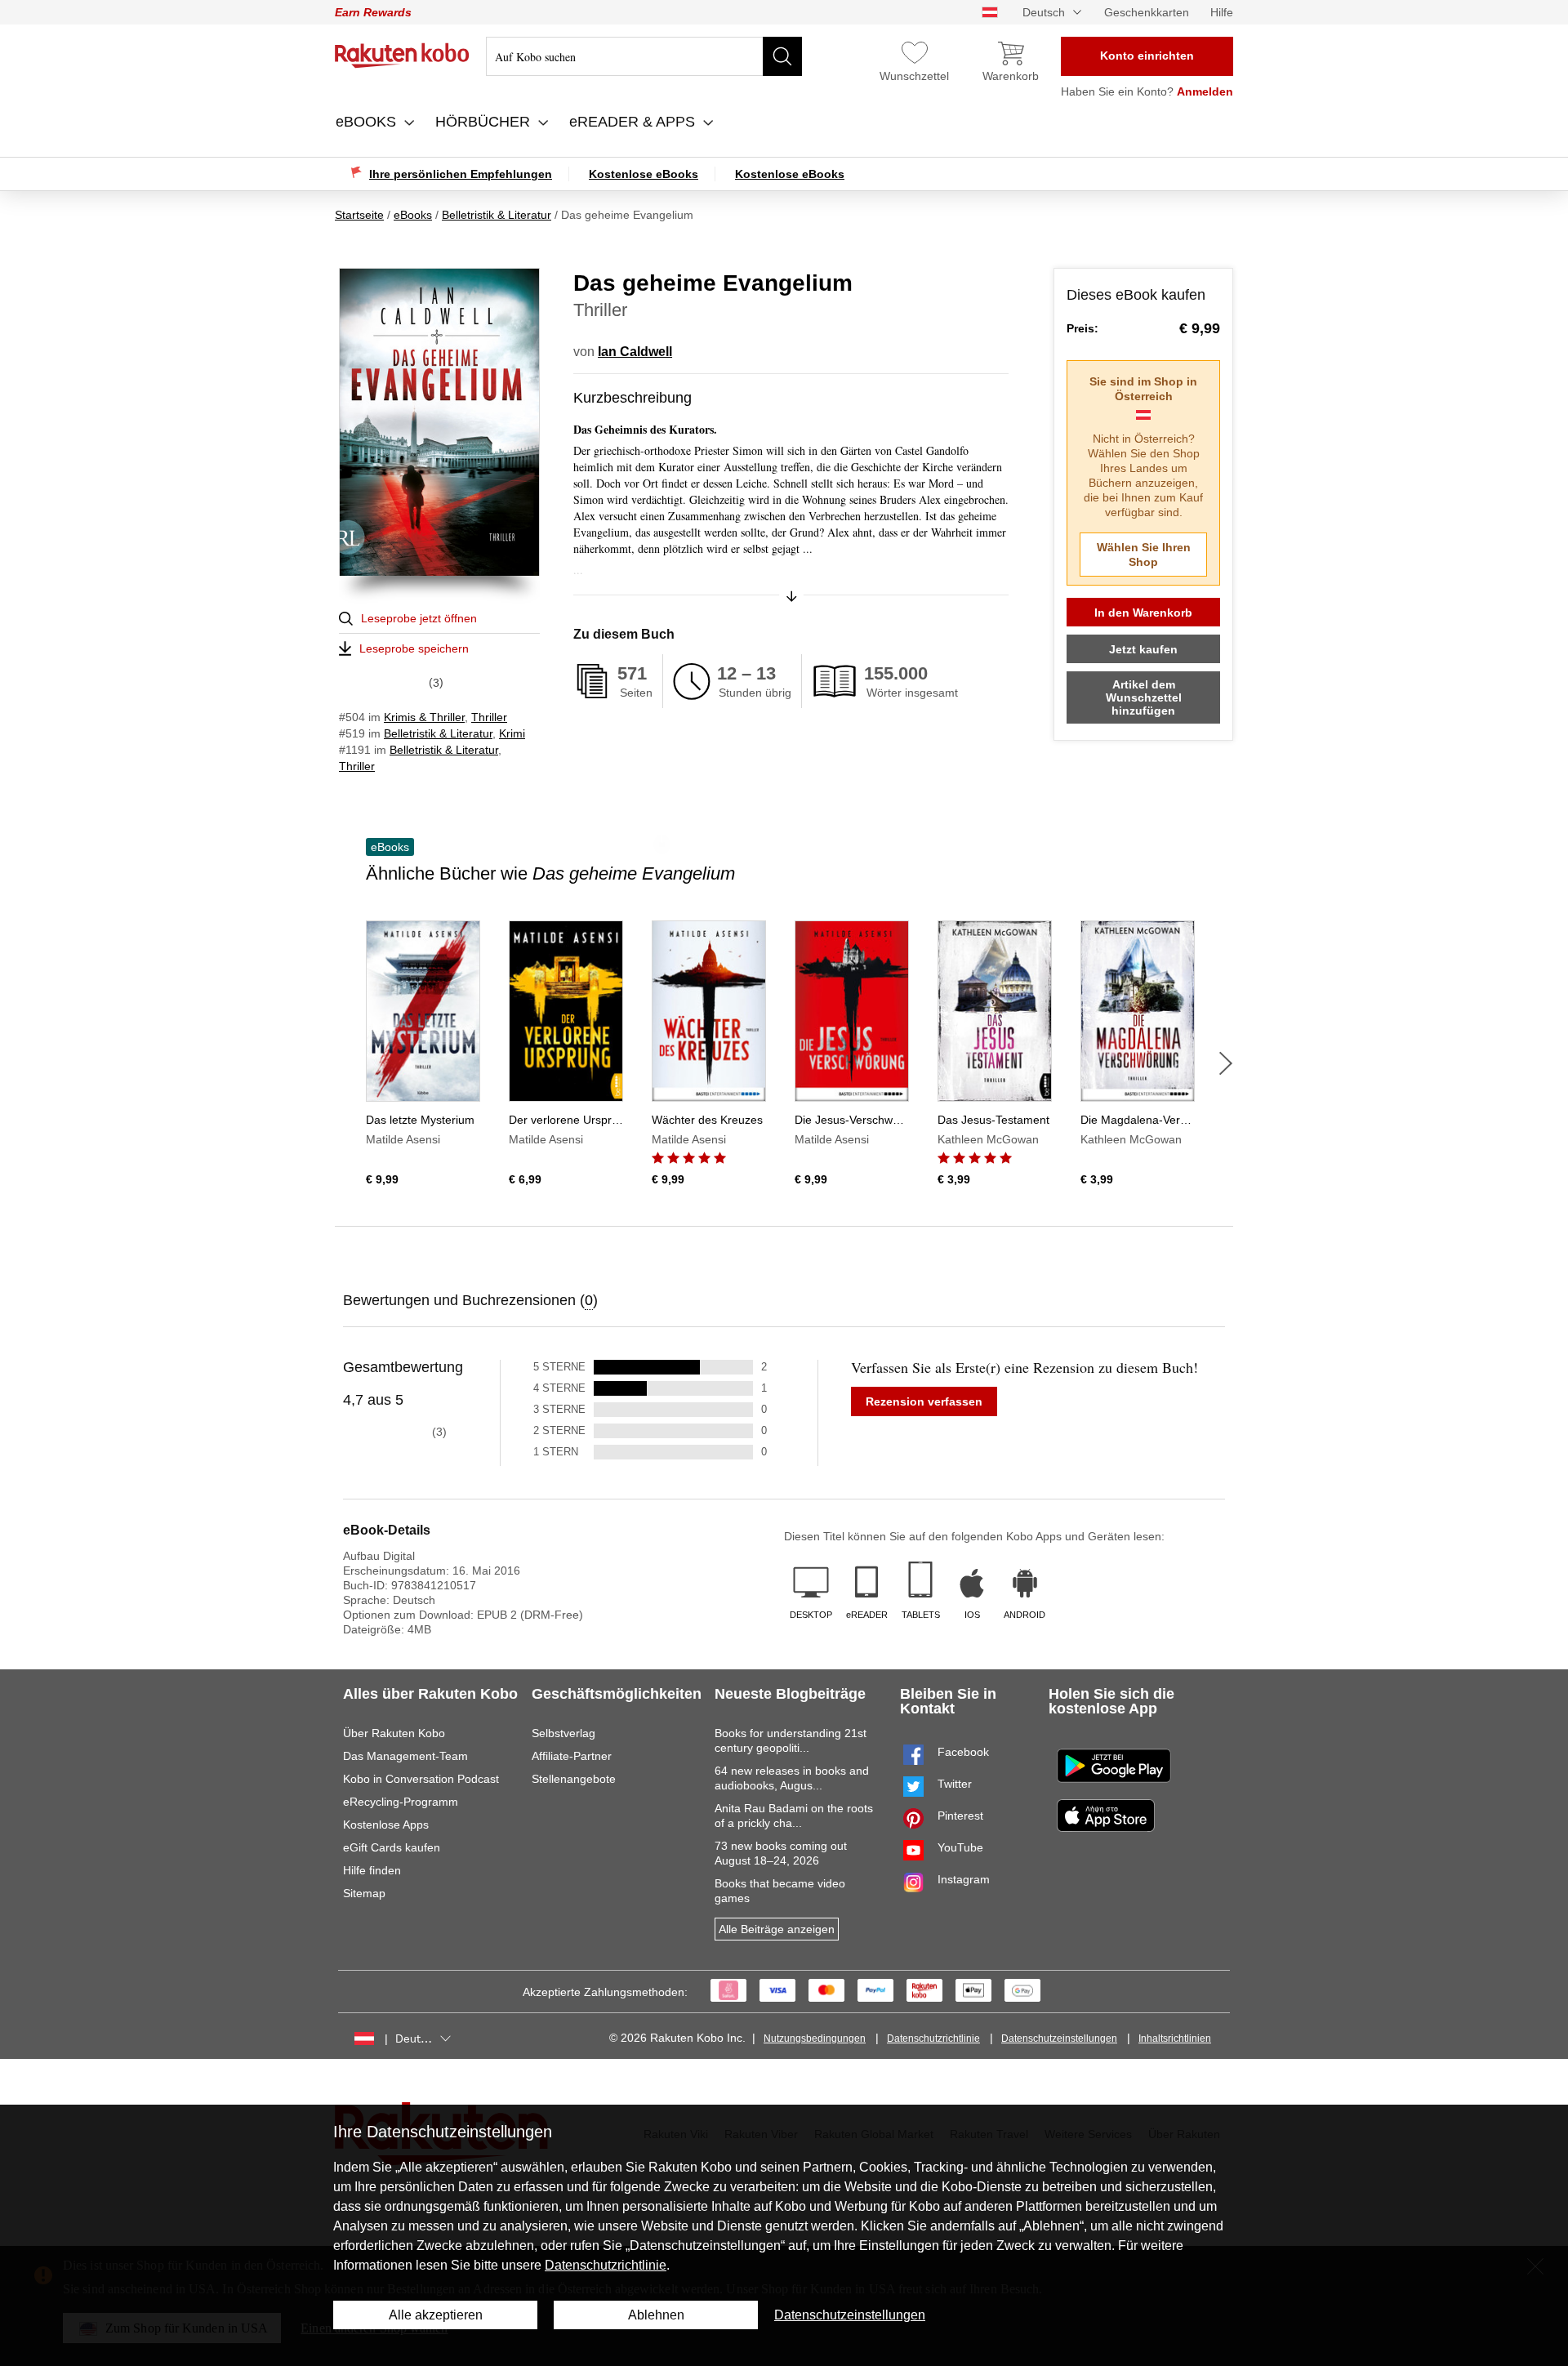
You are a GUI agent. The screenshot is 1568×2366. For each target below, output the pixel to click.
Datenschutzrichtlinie (933, 2039)
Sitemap (364, 1893)
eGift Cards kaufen (392, 1847)
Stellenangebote (574, 1779)
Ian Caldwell (635, 352)
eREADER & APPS (634, 122)
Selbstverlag (563, 1733)
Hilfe (1222, 12)
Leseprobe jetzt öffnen (419, 618)
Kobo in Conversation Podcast (421, 1779)
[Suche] (782, 56)
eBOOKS (368, 122)
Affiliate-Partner (572, 1756)
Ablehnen (656, 2315)
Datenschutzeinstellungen (1059, 2039)
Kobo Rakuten (402, 56)
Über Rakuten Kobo (394, 1733)
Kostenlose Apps (386, 1825)
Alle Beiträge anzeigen (777, 1929)
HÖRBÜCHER (485, 122)
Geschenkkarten (1147, 12)
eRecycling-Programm (401, 1802)
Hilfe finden (372, 1870)
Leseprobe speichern (414, 648)
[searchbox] (644, 56)
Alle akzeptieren (436, 2315)
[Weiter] (1226, 1063)
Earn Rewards (373, 12)
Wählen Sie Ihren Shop (1144, 555)
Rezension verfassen (924, 1401)
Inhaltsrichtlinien (1175, 2039)
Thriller (489, 717)
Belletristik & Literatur (438, 733)
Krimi (512, 733)
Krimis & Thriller (424, 717)
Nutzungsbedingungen (815, 2039)
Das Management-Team (405, 1756)
